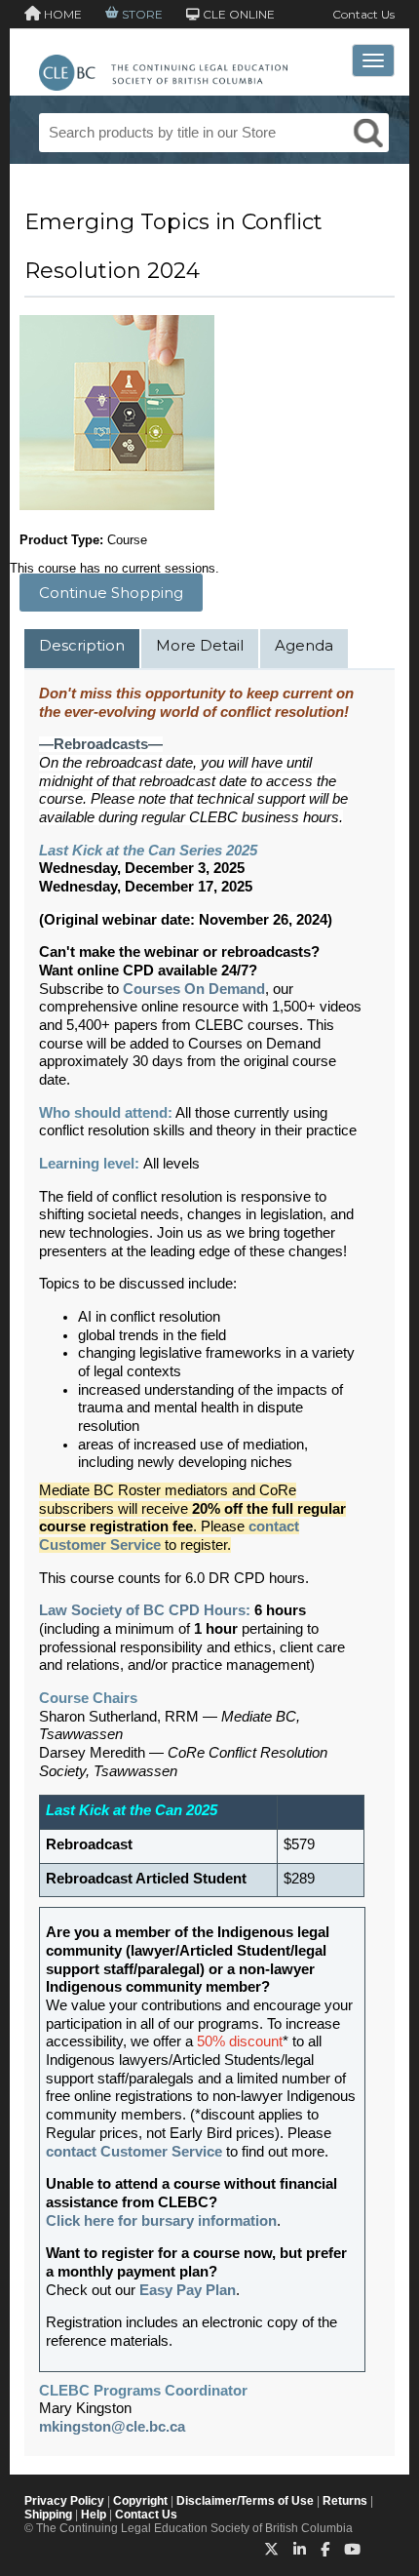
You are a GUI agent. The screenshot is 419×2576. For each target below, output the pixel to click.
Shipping (48, 2515)
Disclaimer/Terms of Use (245, 2501)
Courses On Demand (194, 989)
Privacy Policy (64, 2501)
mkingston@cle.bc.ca (112, 2427)
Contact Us (363, 14)
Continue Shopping (111, 593)
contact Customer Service (134, 2152)
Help (94, 2515)
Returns (345, 2501)
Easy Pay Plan (188, 2290)
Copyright (140, 2501)
